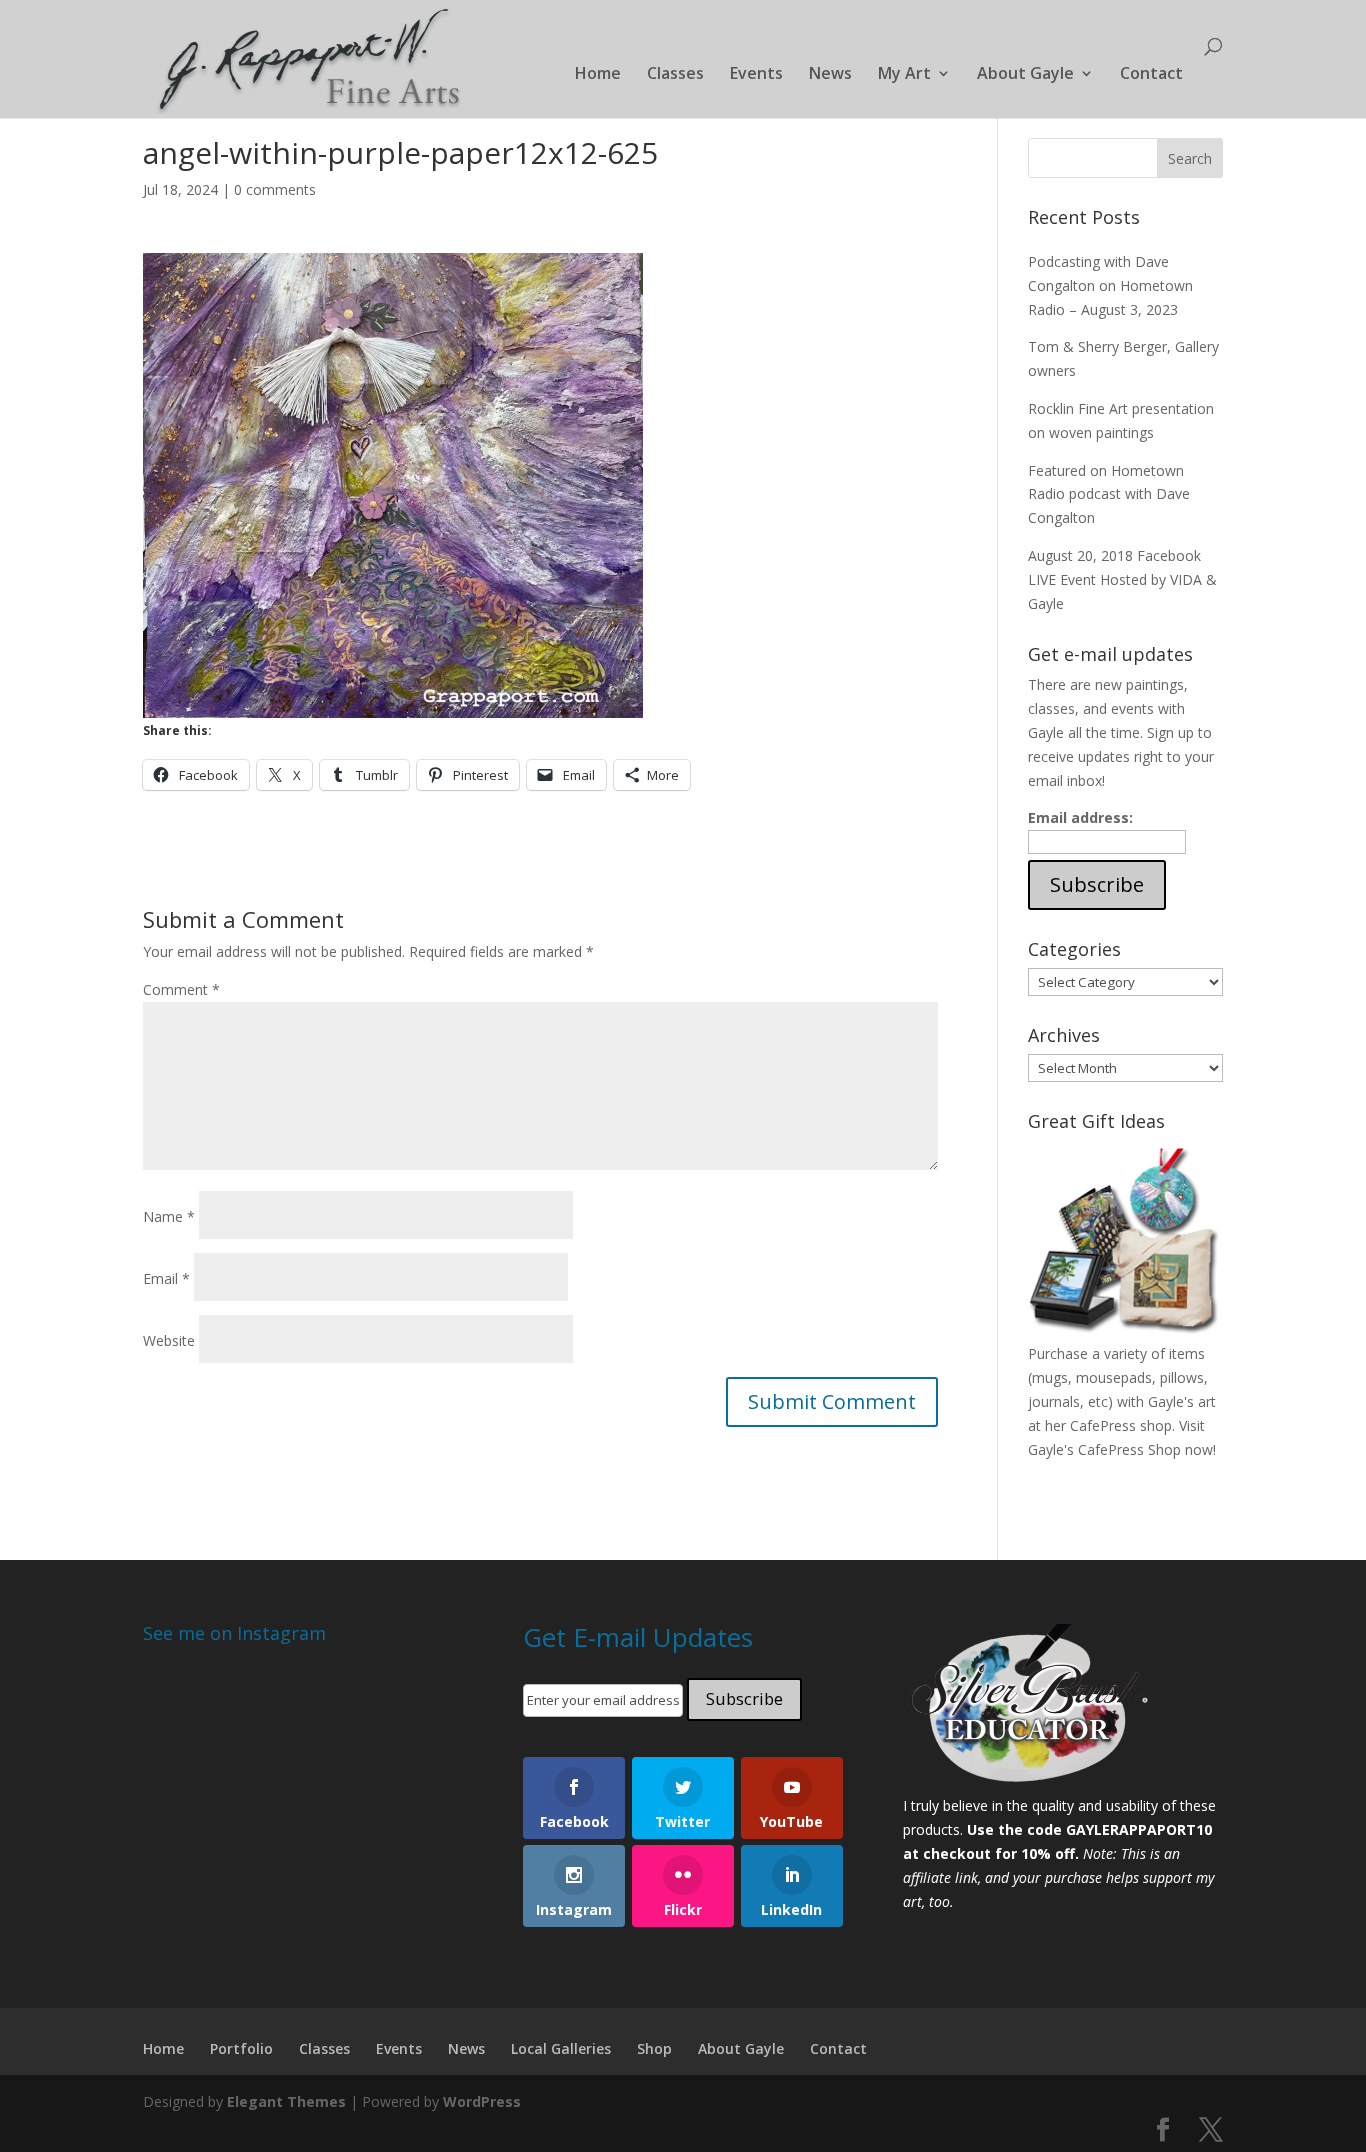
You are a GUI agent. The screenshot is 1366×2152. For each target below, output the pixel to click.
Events (756, 75)
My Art (904, 75)
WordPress (482, 2101)
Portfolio (241, 2048)
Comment (181, 989)
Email (166, 1278)
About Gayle (1025, 75)
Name (169, 1216)
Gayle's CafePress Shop (1104, 1449)
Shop (654, 2048)
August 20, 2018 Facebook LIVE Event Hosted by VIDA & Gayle (1122, 579)
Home (598, 75)
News (830, 75)
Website (169, 1340)
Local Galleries (561, 2048)
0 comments (275, 189)
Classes (675, 75)
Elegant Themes (286, 2101)
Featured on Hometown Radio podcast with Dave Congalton (1109, 494)
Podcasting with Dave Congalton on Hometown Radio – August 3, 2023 (1110, 285)
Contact (1151, 75)
